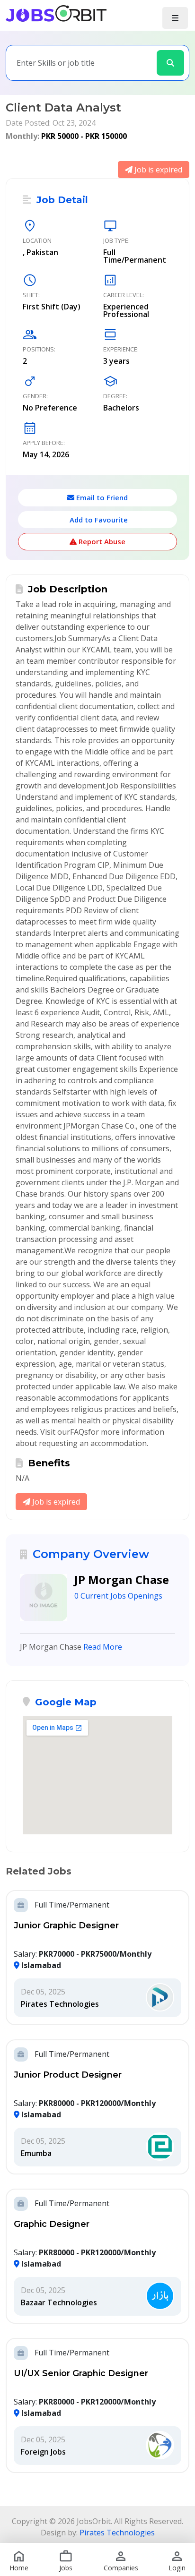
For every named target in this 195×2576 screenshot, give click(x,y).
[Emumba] (160, 2147)
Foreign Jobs (43, 2452)
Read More (103, 1647)
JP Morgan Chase (122, 1579)
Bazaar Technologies (59, 2302)
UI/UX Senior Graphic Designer (81, 2373)
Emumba (36, 2153)
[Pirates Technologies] (160, 1998)
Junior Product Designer (68, 2075)
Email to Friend (101, 497)
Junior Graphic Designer (66, 1926)
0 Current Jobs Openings (118, 1596)
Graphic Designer (52, 2224)
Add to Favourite (98, 520)
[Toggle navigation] (175, 18)
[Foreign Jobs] (160, 2446)
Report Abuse (101, 541)
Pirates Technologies (60, 2004)
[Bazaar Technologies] (160, 2296)
